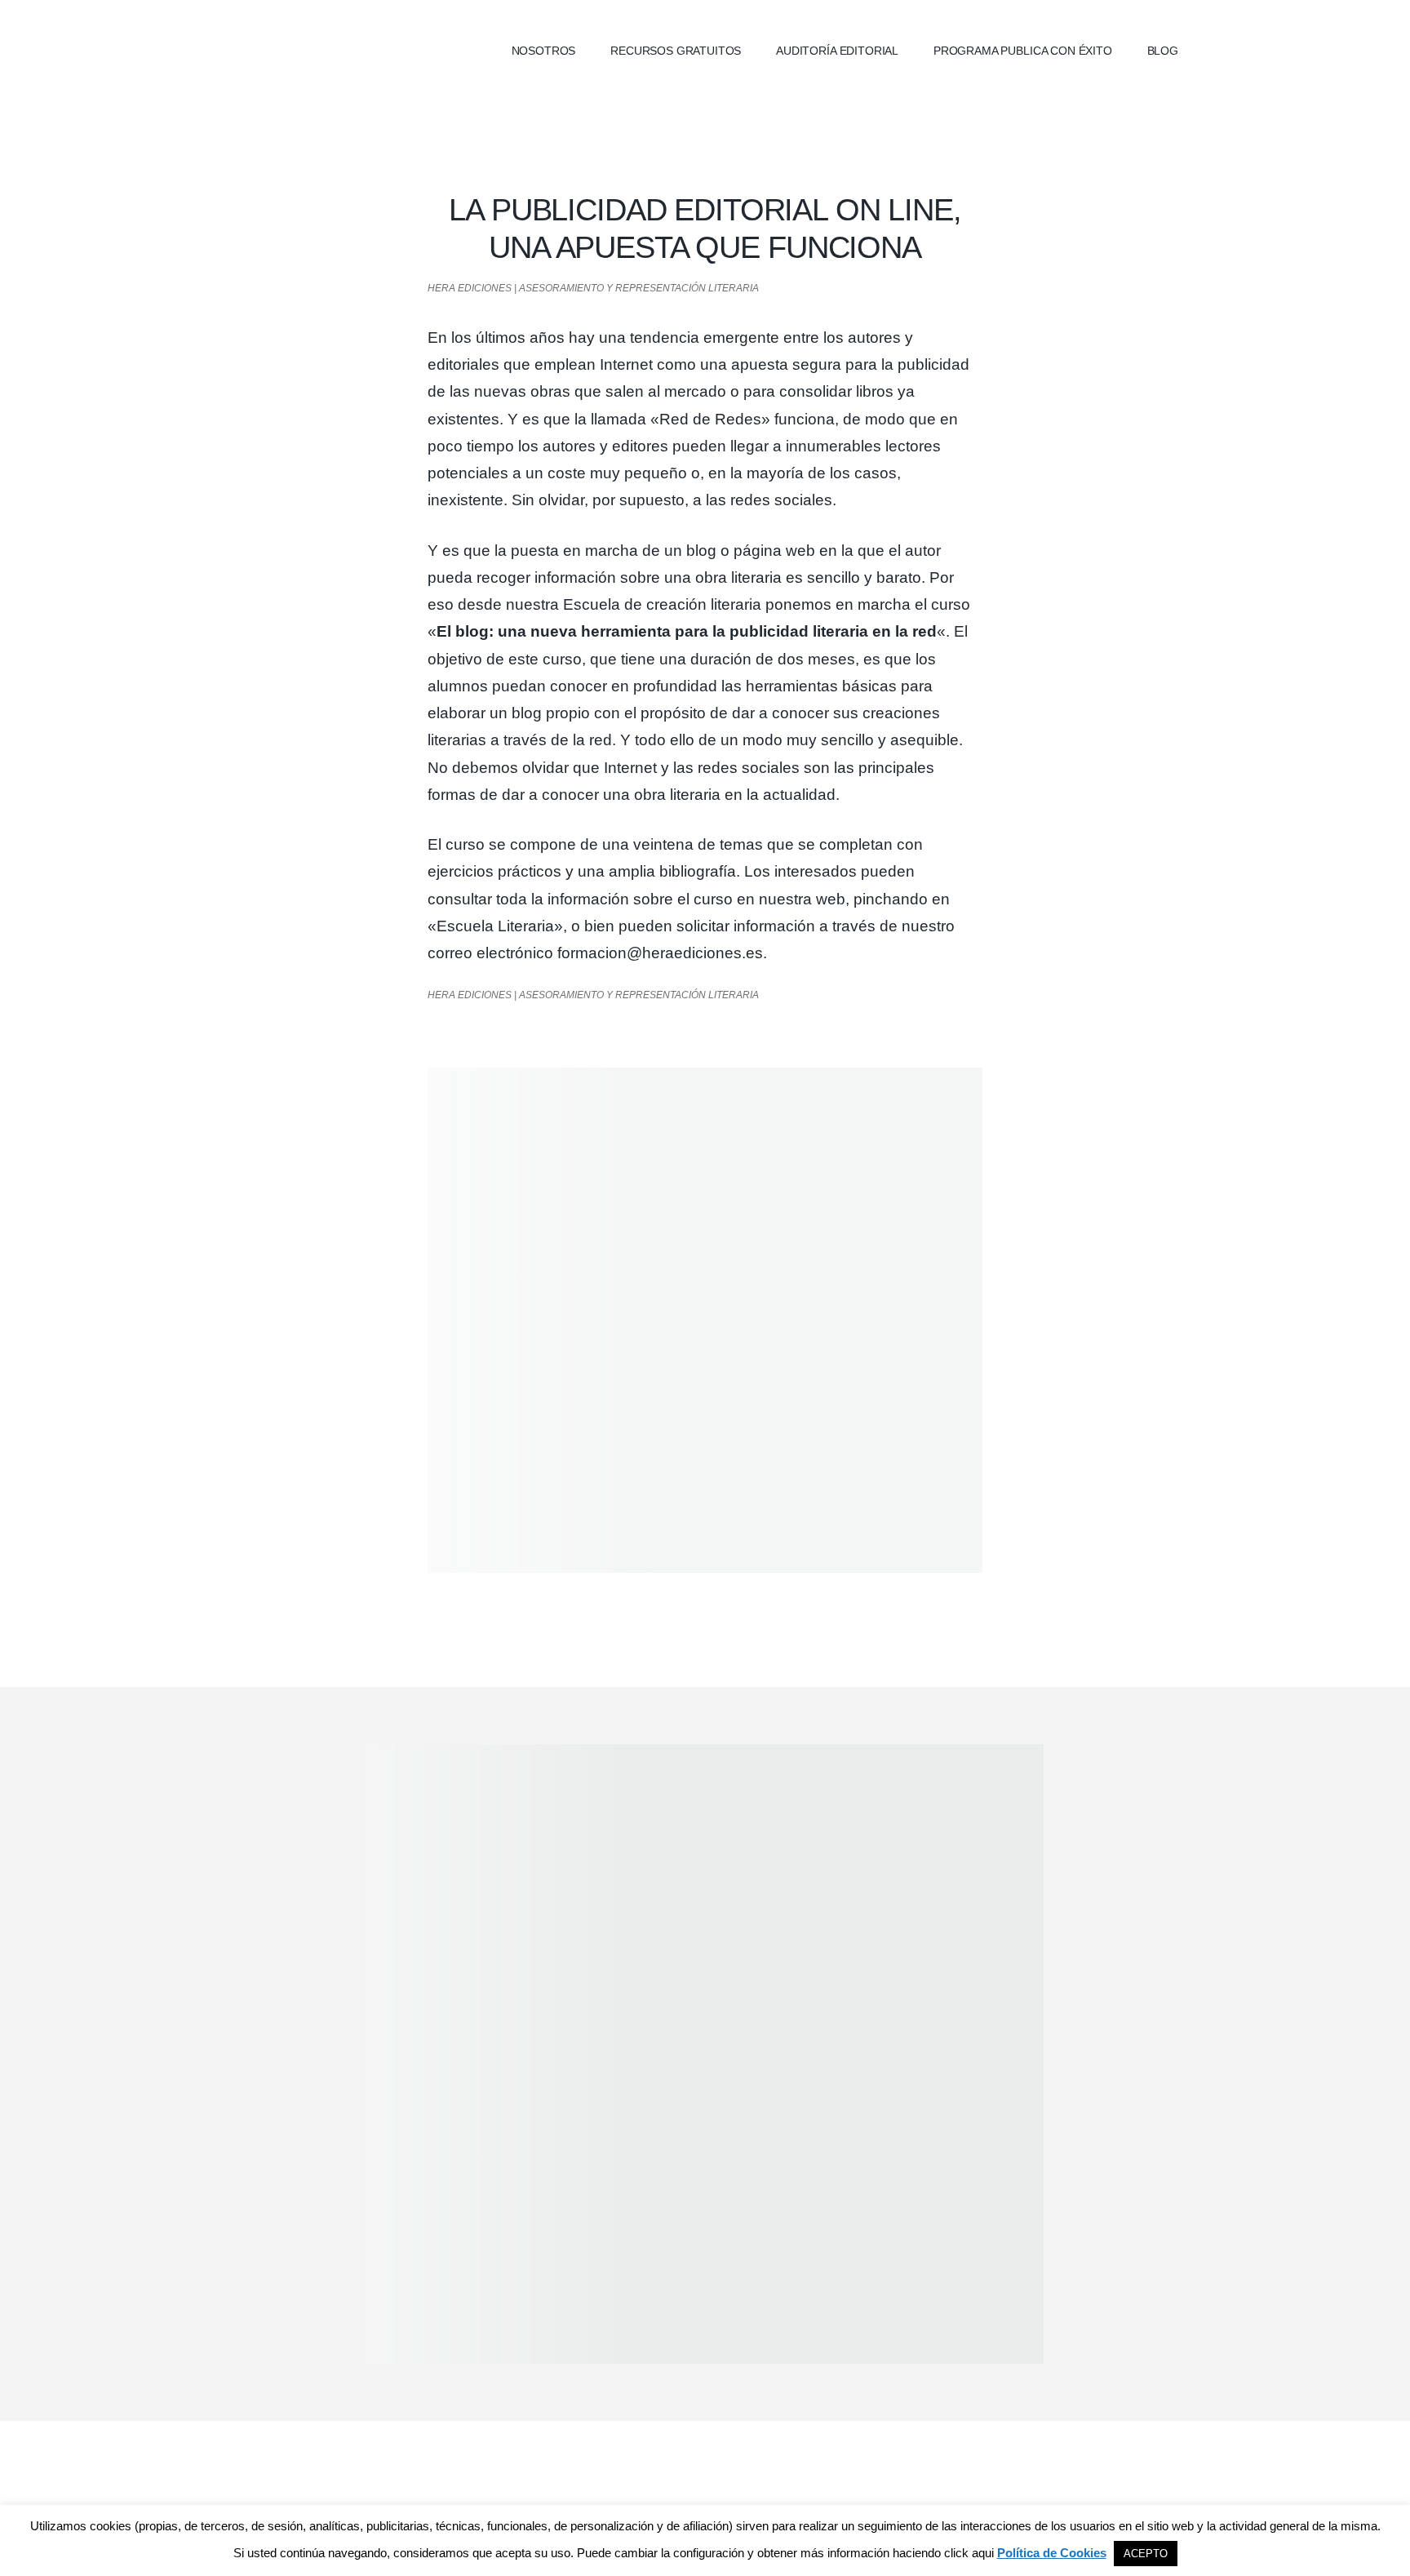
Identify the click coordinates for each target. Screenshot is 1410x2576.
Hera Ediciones (338, 49)
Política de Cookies (1052, 2553)
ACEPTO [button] (1146, 2554)
